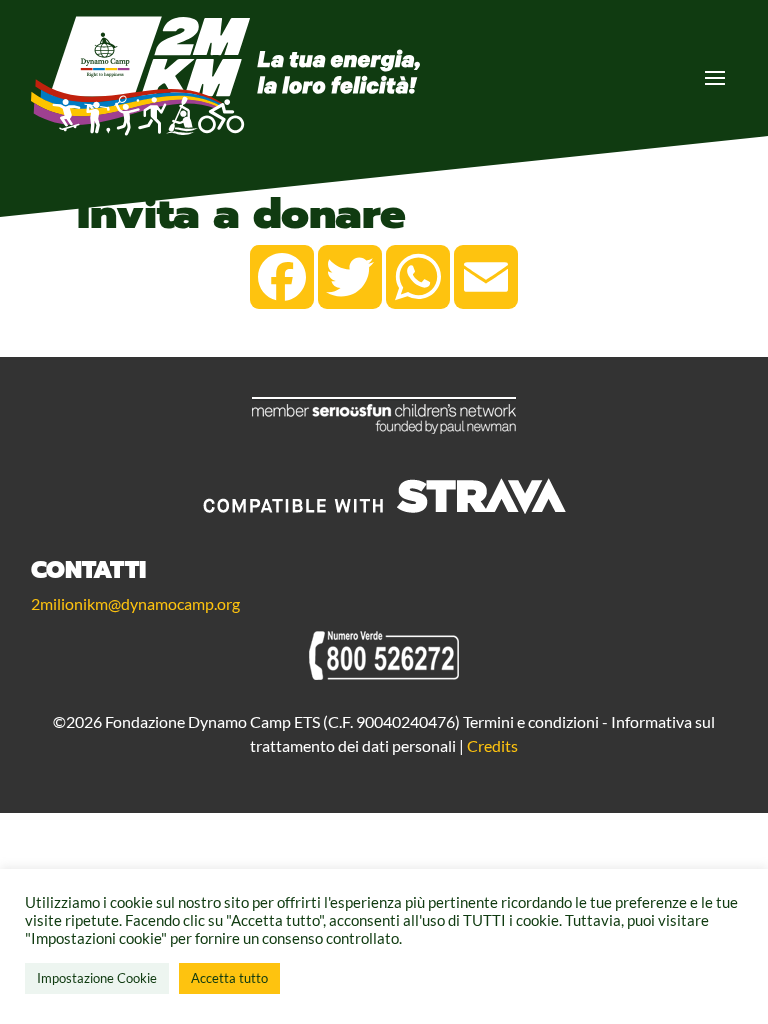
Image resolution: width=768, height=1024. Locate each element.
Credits (492, 745)
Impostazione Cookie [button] (97, 978)
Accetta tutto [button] (229, 978)
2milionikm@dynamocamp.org (135, 603)
